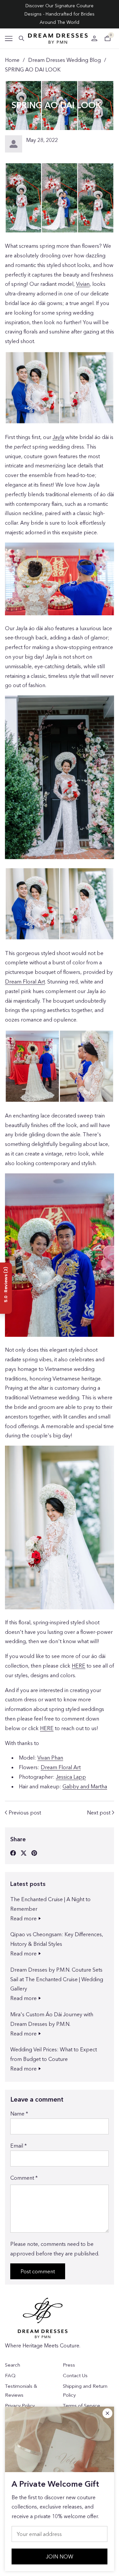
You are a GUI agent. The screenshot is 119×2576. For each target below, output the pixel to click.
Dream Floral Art (25, 982)
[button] (9, 39)
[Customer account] (94, 38)
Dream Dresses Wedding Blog (64, 60)
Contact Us (75, 2375)
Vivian (83, 284)
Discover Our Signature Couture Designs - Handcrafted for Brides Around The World (59, 14)
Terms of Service (81, 2405)
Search (13, 2365)
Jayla (58, 437)
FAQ (10, 2375)
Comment (24, 2178)
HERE (79, 1666)
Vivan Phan (50, 1758)
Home (12, 60)
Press (69, 2365)
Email (19, 2146)
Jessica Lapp (71, 1777)
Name (19, 2114)
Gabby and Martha (85, 1786)
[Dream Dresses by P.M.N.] (58, 39)
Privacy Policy (20, 2405)
